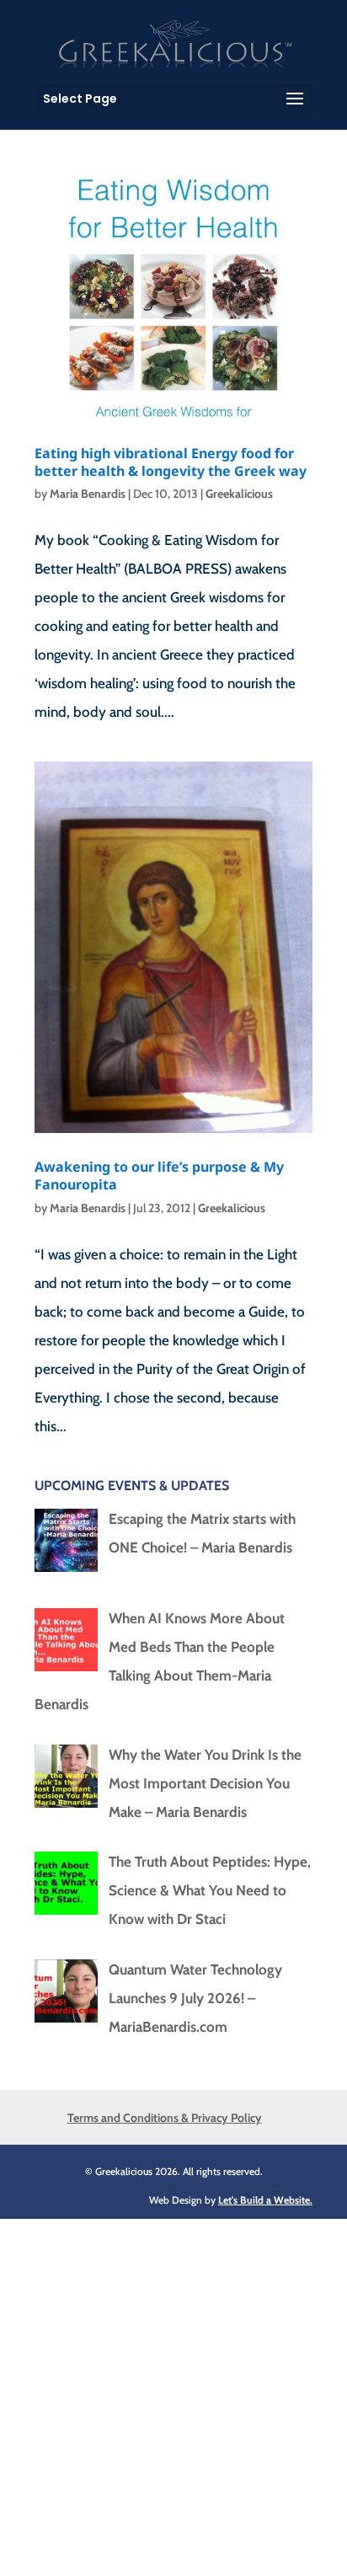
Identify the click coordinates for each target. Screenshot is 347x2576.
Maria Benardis (88, 494)
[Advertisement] (173, 2392)
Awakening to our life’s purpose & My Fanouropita (159, 1176)
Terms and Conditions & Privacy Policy (165, 2118)
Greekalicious (239, 494)
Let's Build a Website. (265, 2200)
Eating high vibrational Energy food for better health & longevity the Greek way (171, 462)
